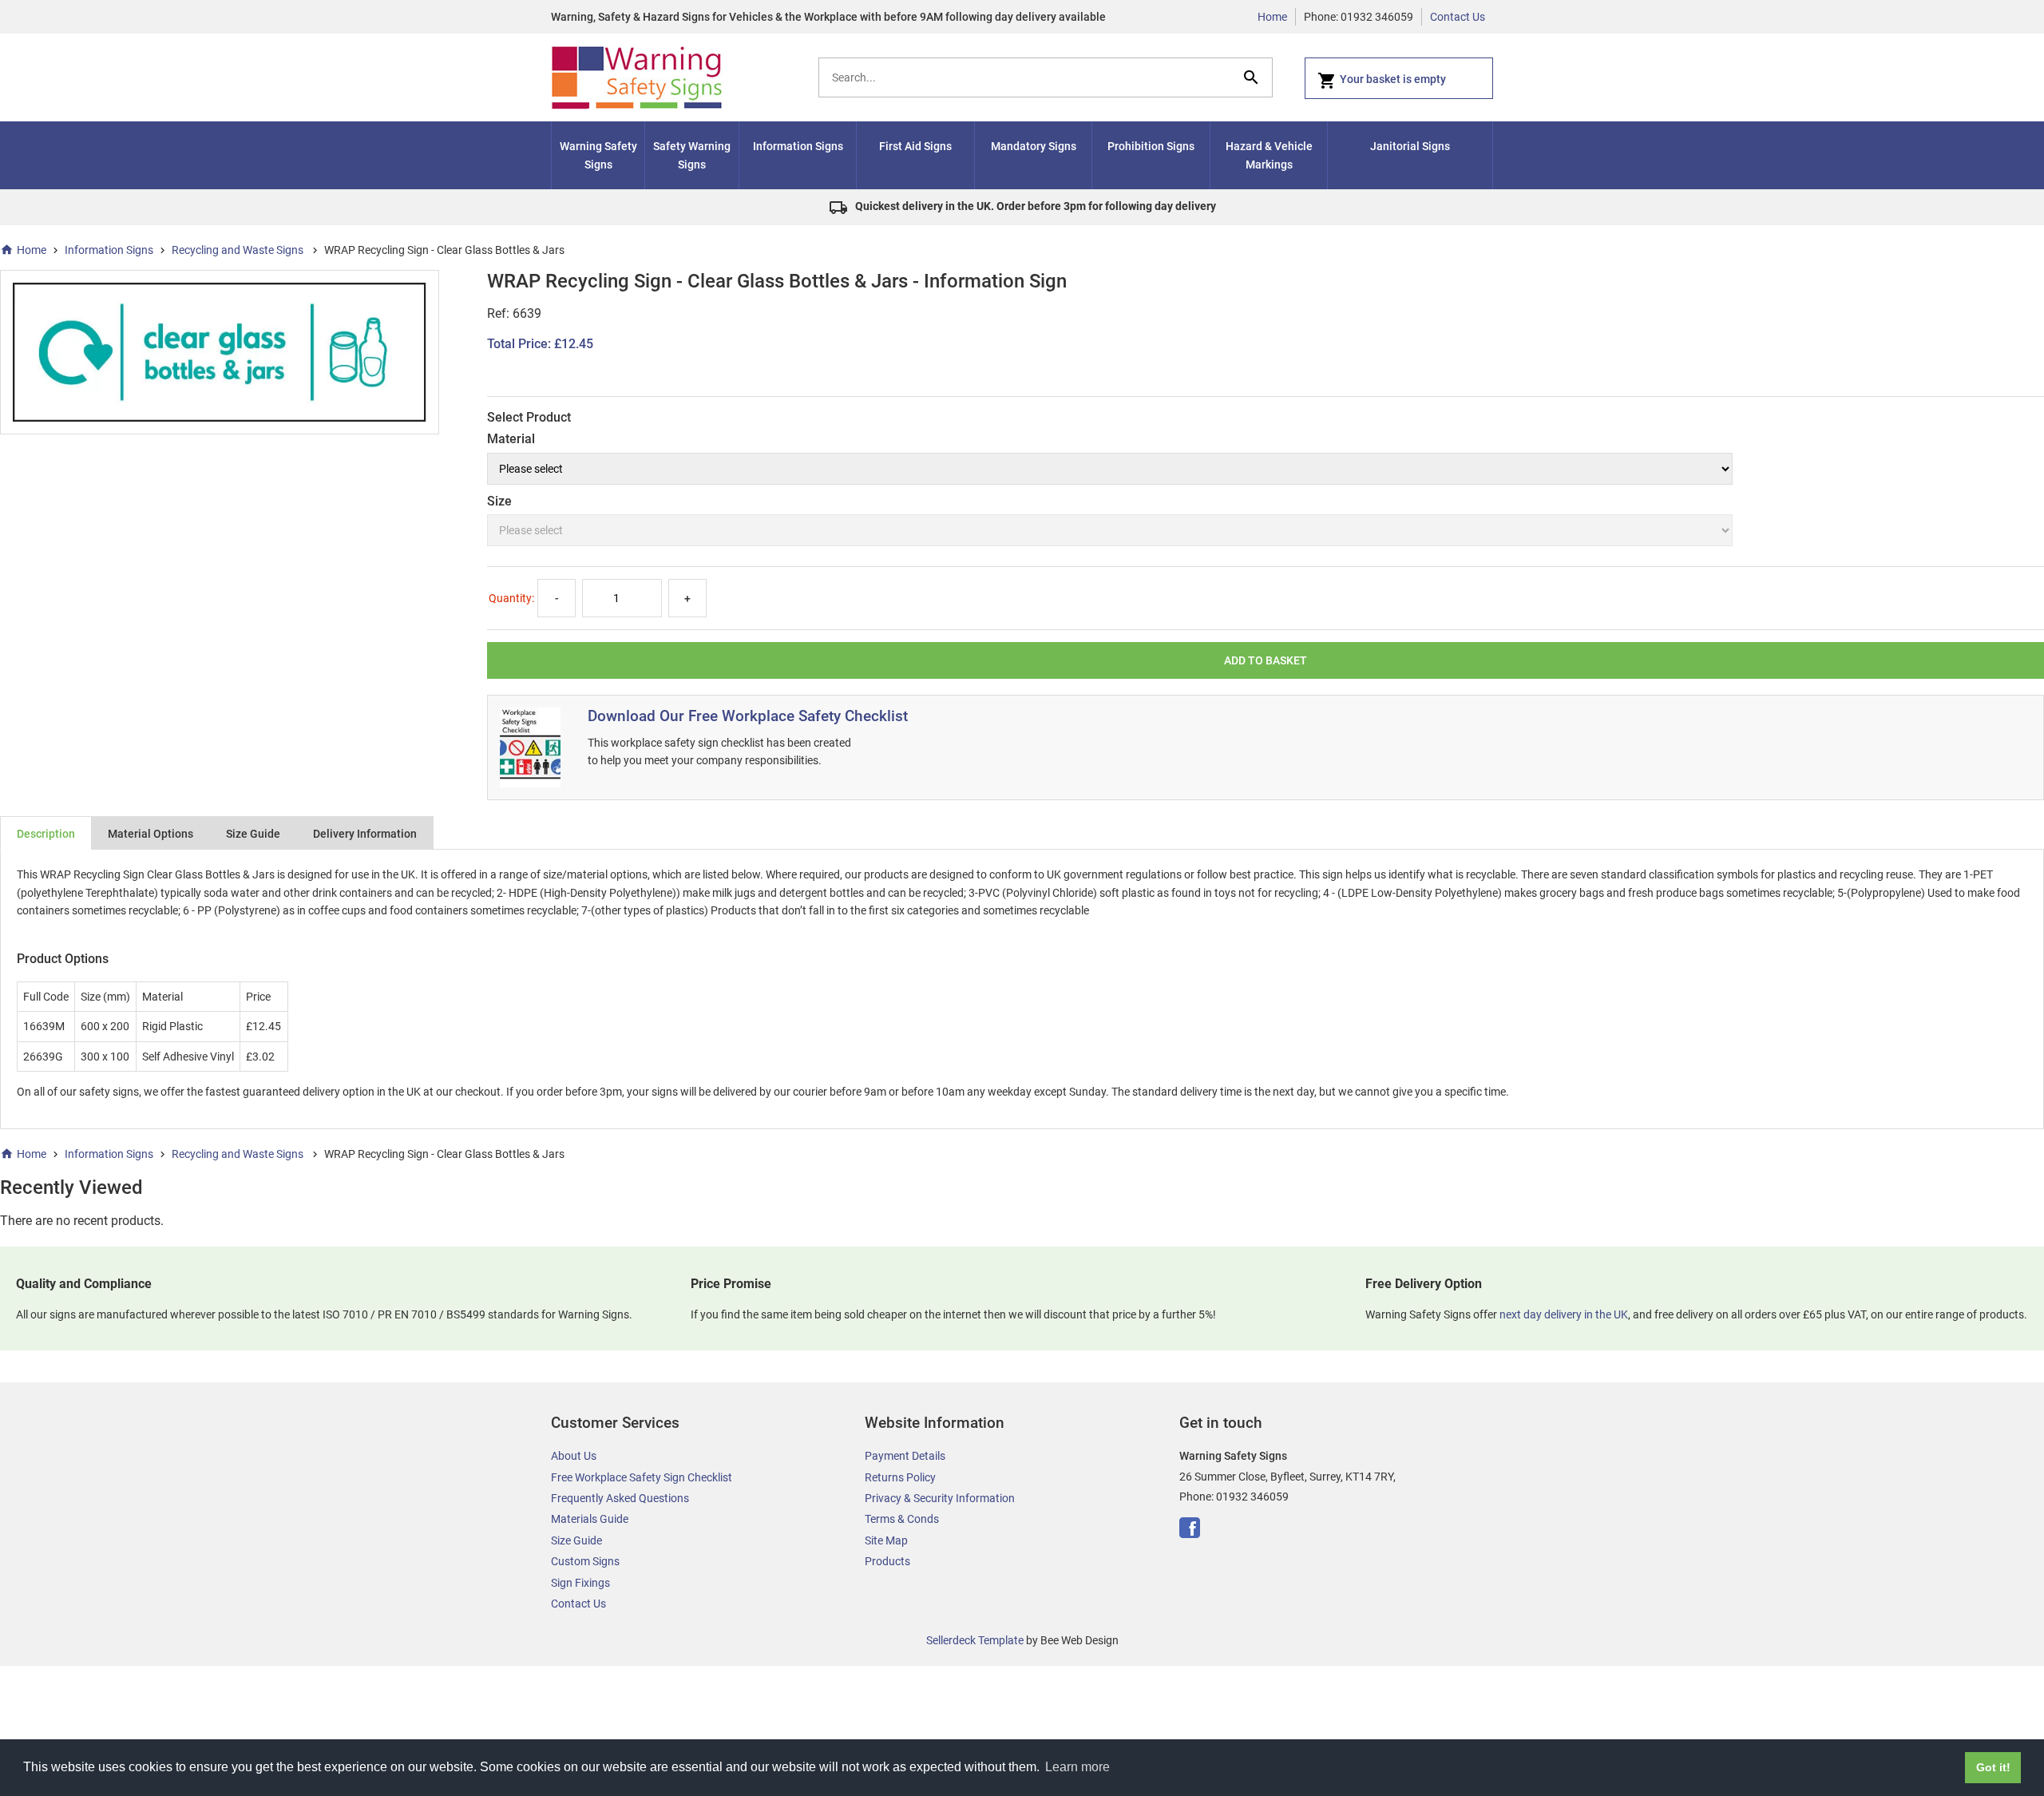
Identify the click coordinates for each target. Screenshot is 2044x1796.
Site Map (886, 1540)
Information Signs (798, 146)
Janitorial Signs (1410, 146)
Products (887, 1561)
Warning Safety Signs (598, 155)
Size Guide (253, 834)
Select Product (529, 417)
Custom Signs (585, 1561)
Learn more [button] (1077, 1767)
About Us (574, 1456)
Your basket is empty (1393, 79)
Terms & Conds (902, 1519)
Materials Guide (590, 1519)
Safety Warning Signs (692, 155)
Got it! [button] (1993, 1767)
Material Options (151, 834)
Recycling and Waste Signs (239, 250)
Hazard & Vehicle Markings (1269, 155)
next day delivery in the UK (1564, 1314)
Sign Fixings (580, 1583)
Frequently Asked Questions (620, 1498)
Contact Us (1458, 17)
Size (499, 501)
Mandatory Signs (1034, 146)
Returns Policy (900, 1477)
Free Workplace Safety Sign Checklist (642, 1477)
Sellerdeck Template (975, 1640)
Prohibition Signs (1151, 146)
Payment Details (905, 1456)
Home (1272, 17)
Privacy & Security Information (940, 1498)
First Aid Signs (915, 146)
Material (511, 439)
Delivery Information (365, 834)
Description (46, 834)
